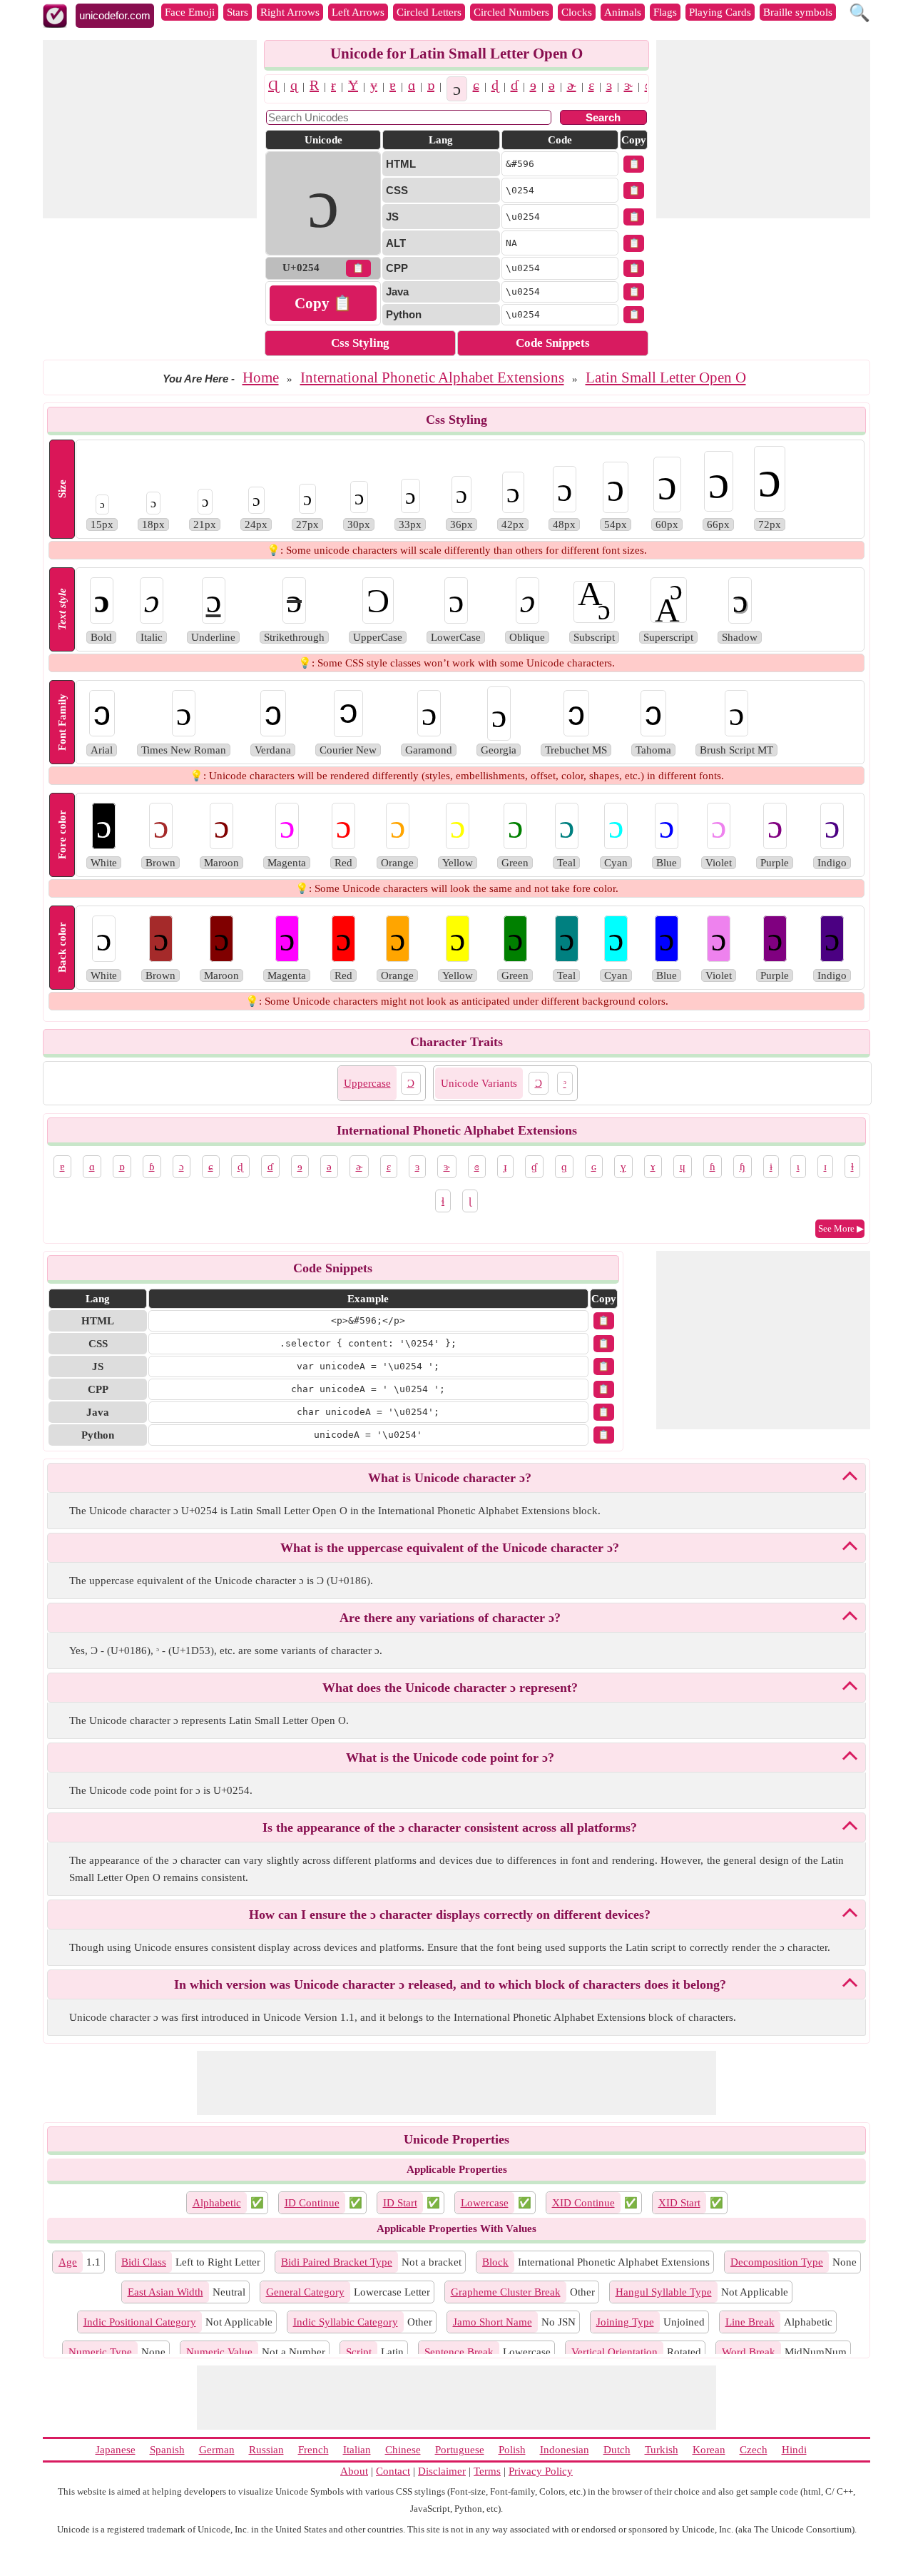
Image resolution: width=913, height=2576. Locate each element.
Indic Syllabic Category (346, 2322)
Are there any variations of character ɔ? (450, 1618)
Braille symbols (798, 12)
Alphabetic (217, 2203)
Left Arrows (358, 12)
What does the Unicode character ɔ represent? (450, 1688)
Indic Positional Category (140, 2322)
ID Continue (312, 2203)
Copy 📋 (323, 303)
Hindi (794, 2450)
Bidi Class (144, 2262)
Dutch (617, 2450)
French (313, 2450)
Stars (238, 12)
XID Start (679, 2203)
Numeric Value (219, 2352)
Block (495, 2262)
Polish (512, 2450)
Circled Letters (429, 12)
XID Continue (583, 2203)
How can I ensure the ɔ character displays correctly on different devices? (450, 1915)
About (354, 2471)
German (217, 2450)
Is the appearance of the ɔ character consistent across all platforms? (450, 1827)
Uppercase (367, 1083)
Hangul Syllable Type (664, 2292)
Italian (357, 2450)
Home (261, 377)
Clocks (577, 12)
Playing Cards (720, 12)
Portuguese (460, 2450)
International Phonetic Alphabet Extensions (432, 377)
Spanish (167, 2450)
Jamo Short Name (493, 2322)
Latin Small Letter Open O (666, 377)
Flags (665, 12)
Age (68, 2262)
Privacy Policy (541, 2471)
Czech (754, 2450)
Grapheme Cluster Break (506, 2292)
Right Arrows (290, 12)
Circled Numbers (511, 12)
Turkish (662, 2450)
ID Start (400, 2203)
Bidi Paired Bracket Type (337, 2262)
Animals (623, 12)
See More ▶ (841, 1228)
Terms (487, 2471)
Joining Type (625, 2322)
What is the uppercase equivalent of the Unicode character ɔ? (450, 1548)
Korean (709, 2450)
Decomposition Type (777, 2262)
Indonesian (565, 2450)
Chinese (403, 2450)
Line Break (750, 2322)
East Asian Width (165, 2292)
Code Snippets (553, 343)
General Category (305, 2292)
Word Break (749, 2352)
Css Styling (360, 343)
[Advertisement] (150, 129)
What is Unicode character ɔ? (450, 1478)
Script (359, 2352)
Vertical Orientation (614, 2352)
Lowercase (485, 2203)
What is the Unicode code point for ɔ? (450, 1758)
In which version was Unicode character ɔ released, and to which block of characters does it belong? (450, 1984)
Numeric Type (100, 2352)
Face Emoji (190, 12)
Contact (393, 2471)
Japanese (116, 2450)
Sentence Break (459, 2352)
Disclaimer (442, 2471)
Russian (266, 2450)
